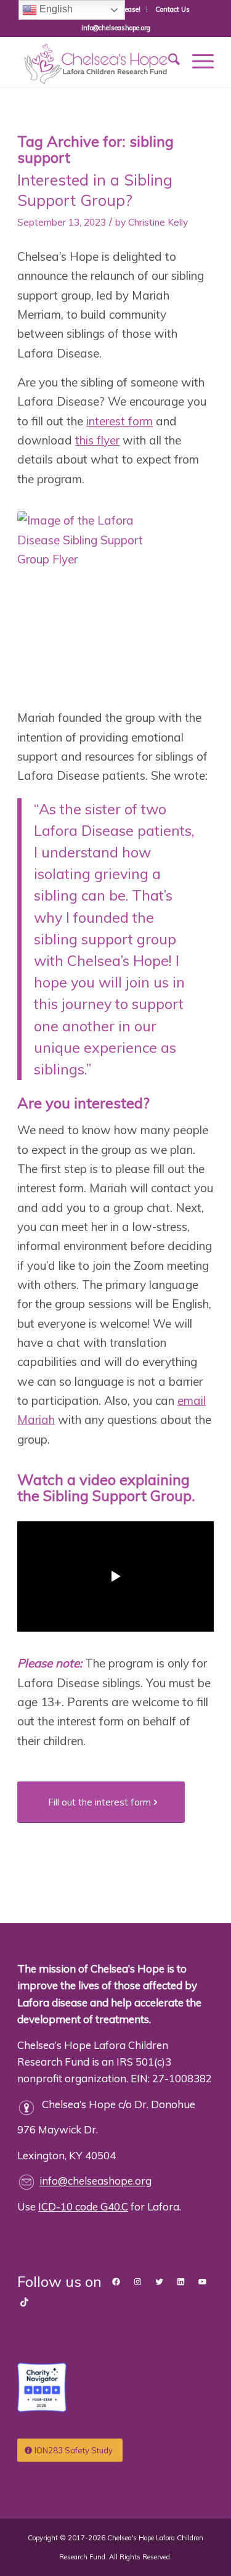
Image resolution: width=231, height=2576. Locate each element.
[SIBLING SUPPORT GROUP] (89, 603)
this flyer (97, 440)
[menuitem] (172, 9)
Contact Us (172, 9)
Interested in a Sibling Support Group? (95, 190)
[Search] (168, 61)
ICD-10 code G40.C (83, 2206)
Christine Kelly (158, 222)
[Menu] (197, 61)
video (98, 1479)
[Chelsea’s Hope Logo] (96, 62)
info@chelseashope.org (95, 2181)
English (55, 9)
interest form (120, 421)
